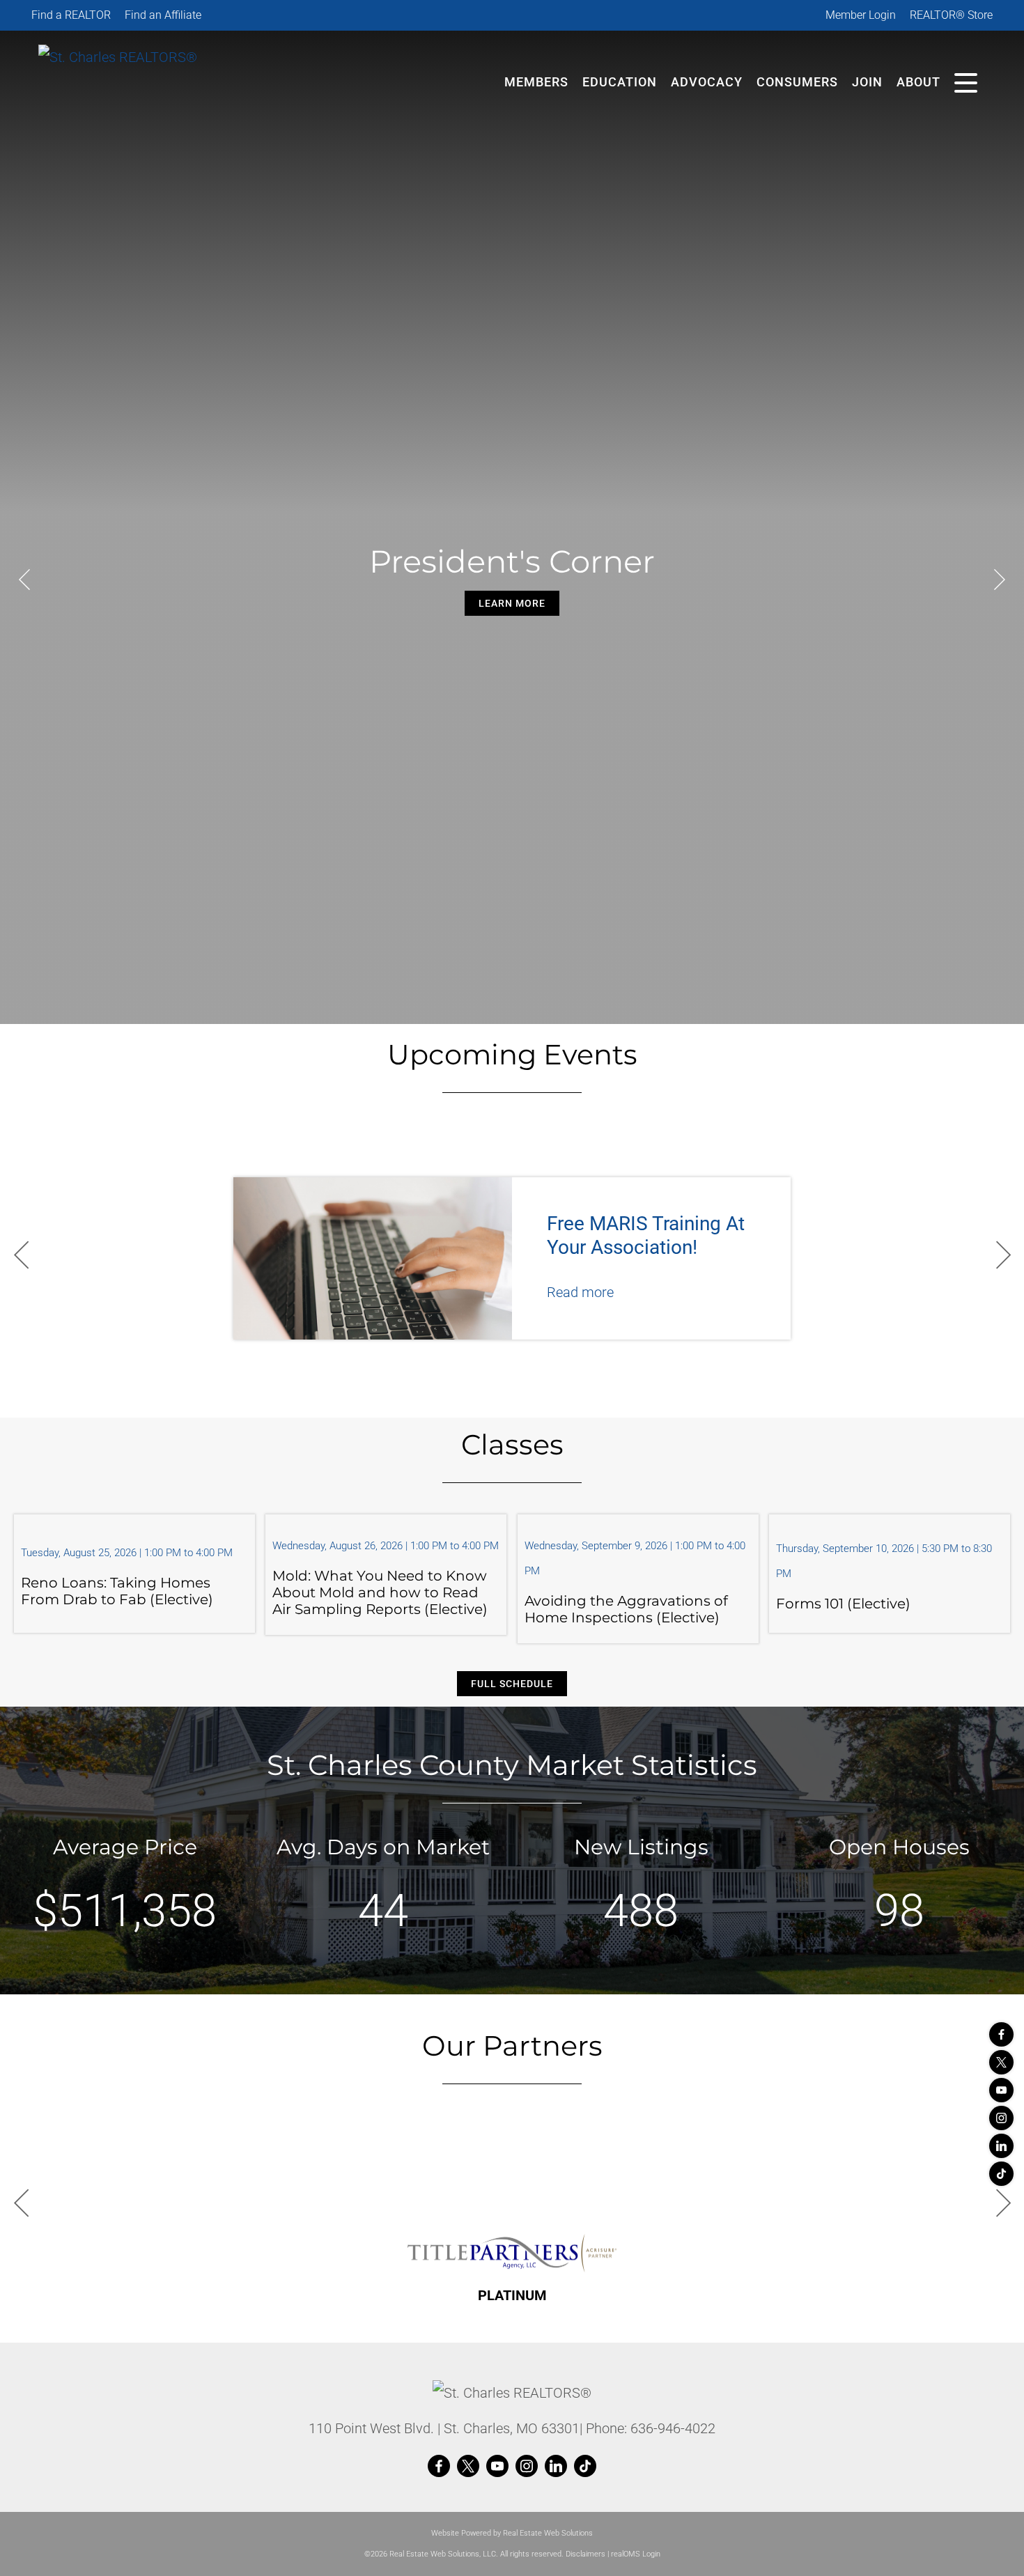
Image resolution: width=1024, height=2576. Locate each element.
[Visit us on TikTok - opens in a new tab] (1001, 2174)
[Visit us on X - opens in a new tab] (1001, 2062)
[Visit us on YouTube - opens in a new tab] (1001, 2090)
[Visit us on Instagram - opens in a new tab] (1001, 2118)
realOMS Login (636, 2554)
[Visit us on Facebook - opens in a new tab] (1001, 2034)
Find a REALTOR (71, 15)
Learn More (512, 603)
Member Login (861, 15)
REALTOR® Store (951, 15)
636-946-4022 (673, 2428)
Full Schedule (512, 1684)
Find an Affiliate (163, 15)
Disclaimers (585, 2554)
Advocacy (707, 82)
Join (867, 82)
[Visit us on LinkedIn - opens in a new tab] (1001, 2146)
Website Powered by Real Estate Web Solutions (512, 2533)
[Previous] (24, 580)
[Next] (1000, 580)
